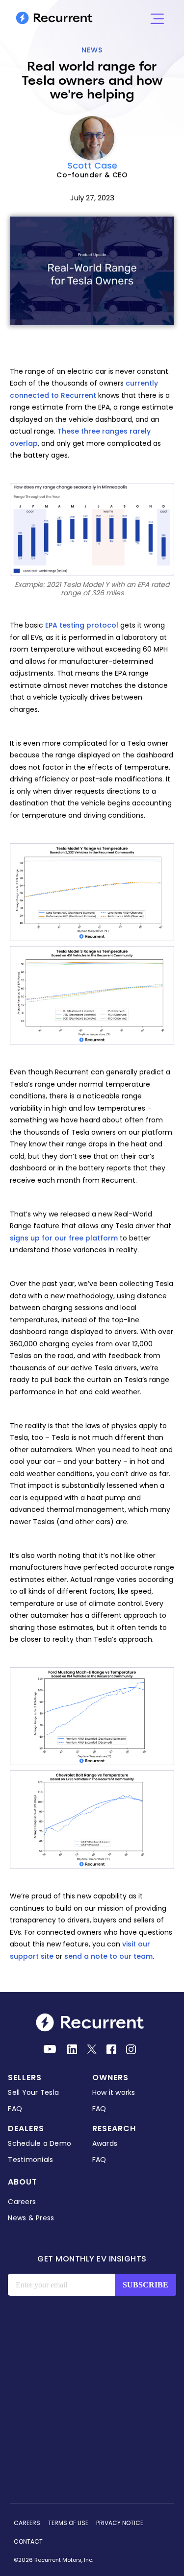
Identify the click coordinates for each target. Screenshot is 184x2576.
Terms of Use (68, 2523)
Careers (22, 2202)
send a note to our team (108, 1956)
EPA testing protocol (82, 625)
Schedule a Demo (39, 2143)
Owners (110, 2078)
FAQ (15, 2109)
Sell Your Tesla (33, 2092)
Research (114, 2128)
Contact (28, 2541)
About (23, 2182)
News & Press (31, 2218)
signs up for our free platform (64, 1238)
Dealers (26, 2128)
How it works (114, 2092)
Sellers (25, 2078)
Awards (105, 2143)
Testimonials (30, 2160)
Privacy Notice (120, 2523)
